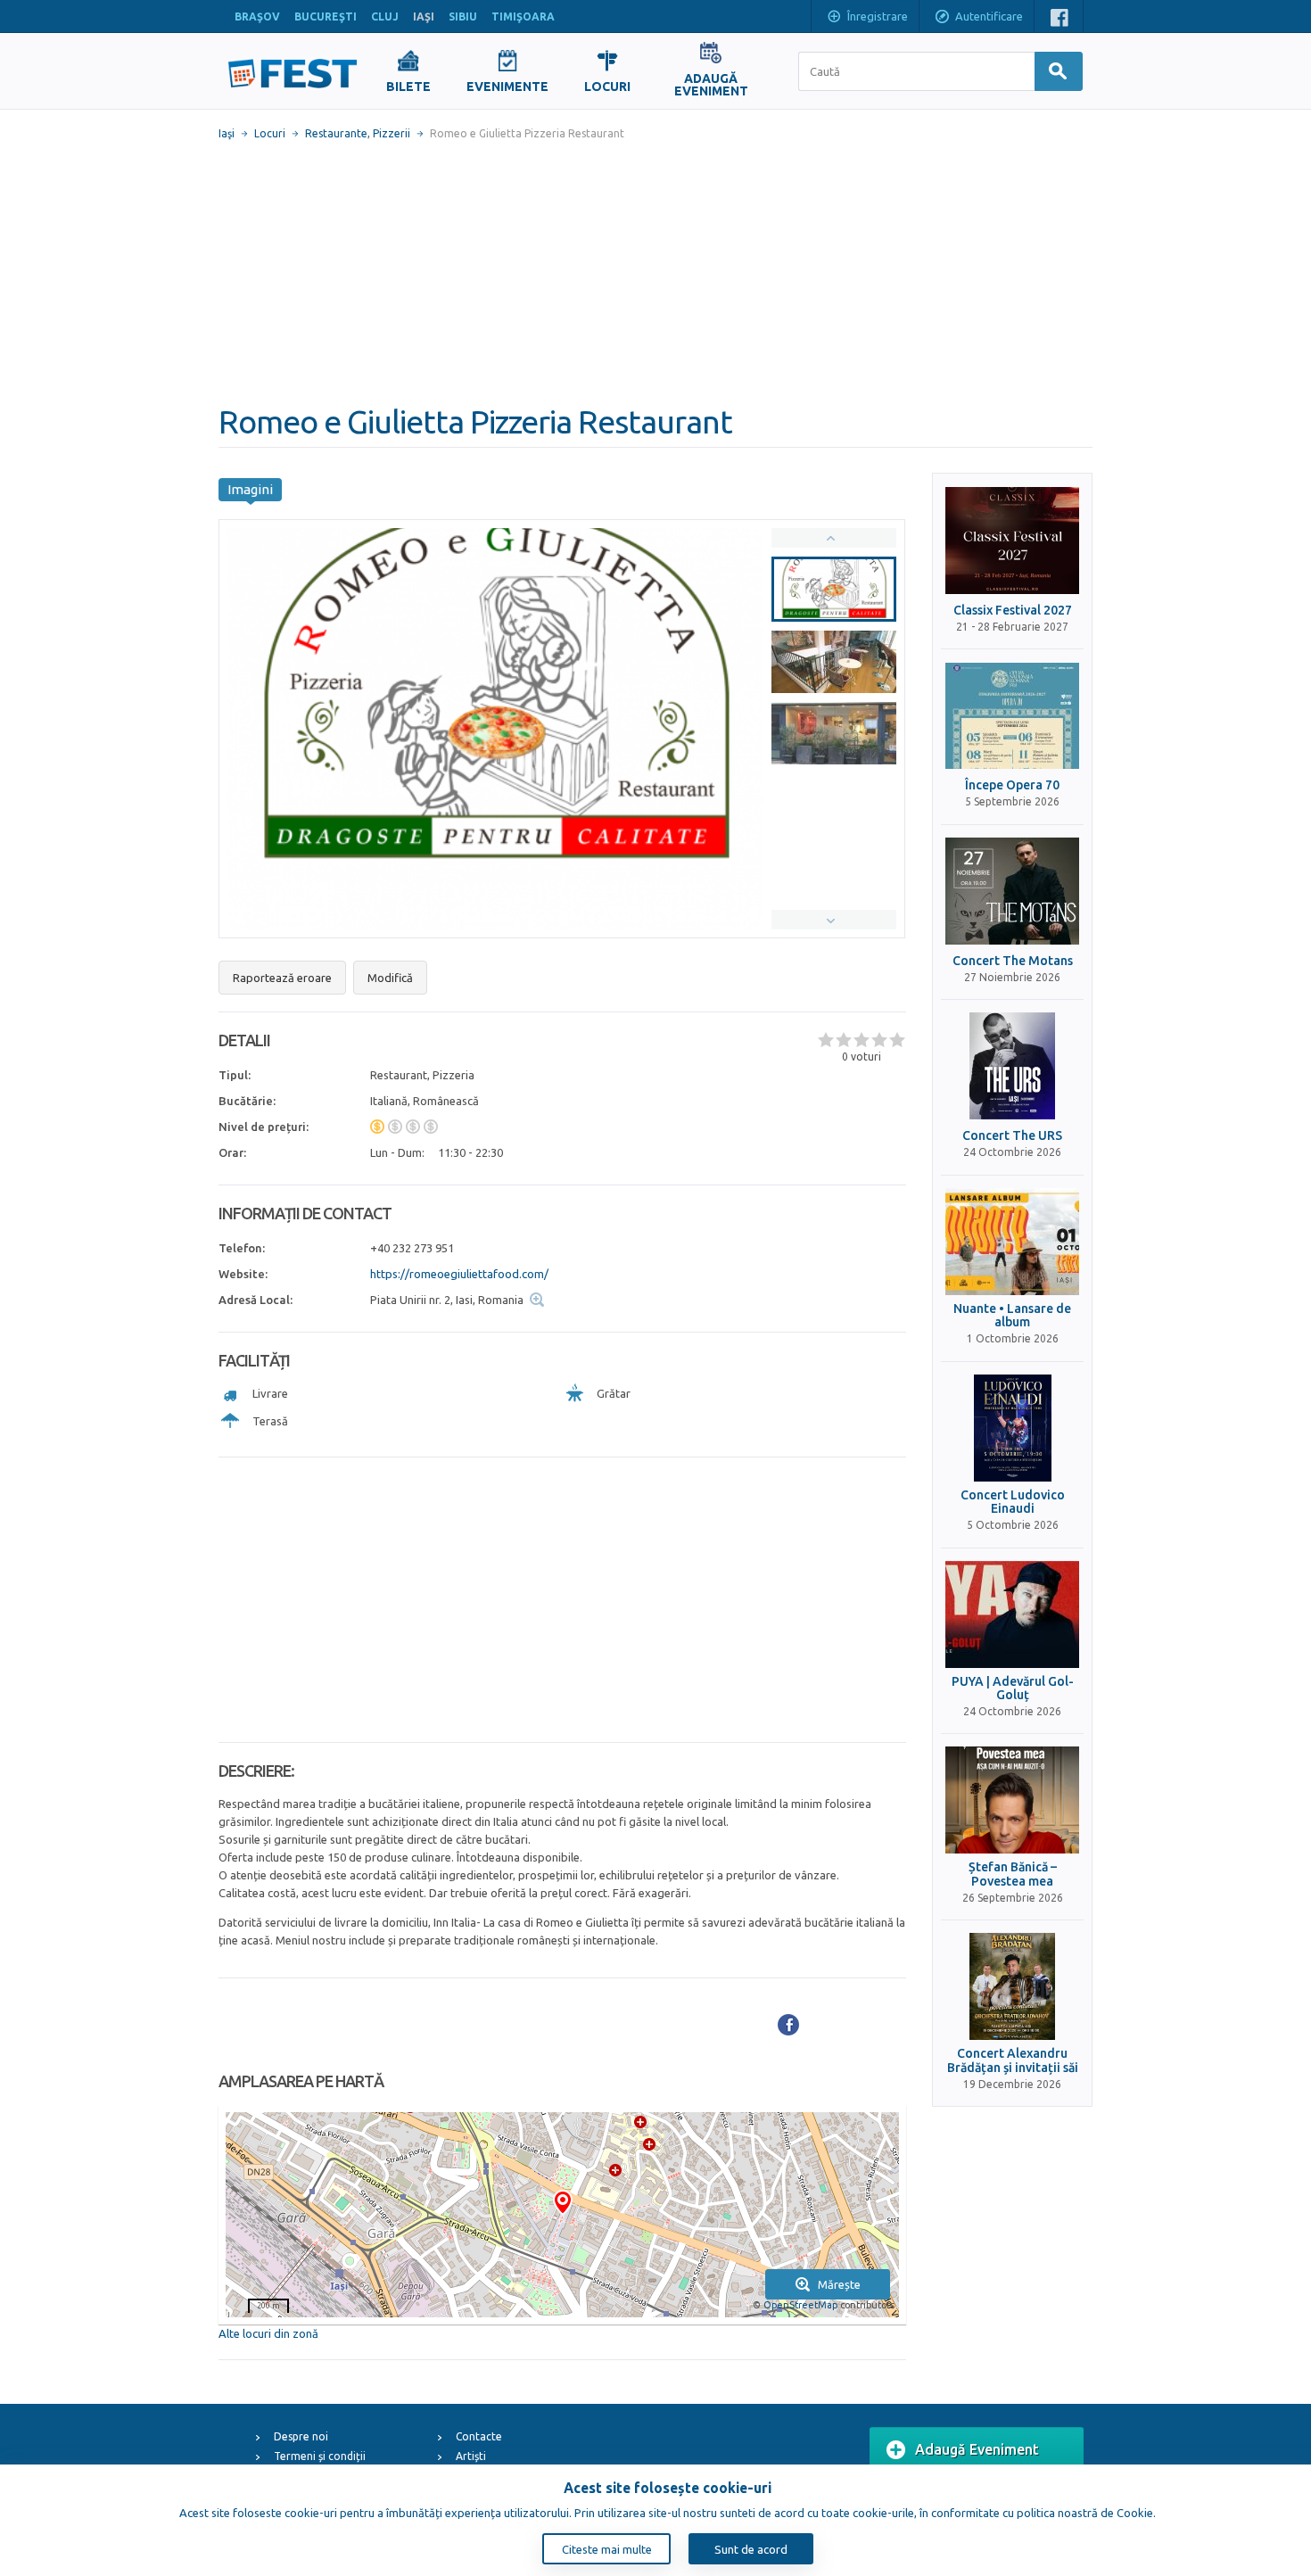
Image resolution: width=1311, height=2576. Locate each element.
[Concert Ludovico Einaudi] (1012, 1428)
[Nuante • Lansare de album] (1012, 1242)
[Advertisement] (655, 272)
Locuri (270, 133)
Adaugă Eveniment (977, 2449)
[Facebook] (788, 2025)
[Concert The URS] (1012, 1066)
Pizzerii (392, 133)
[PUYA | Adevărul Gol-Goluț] (1012, 1614)
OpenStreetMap (800, 2305)
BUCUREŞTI (326, 17)
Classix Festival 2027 (1013, 611)
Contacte (479, 2436)
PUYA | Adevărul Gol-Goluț (1013, 1688)
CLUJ (385, 17)
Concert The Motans (1013, 961)
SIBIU (463, 17)
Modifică (390, 978)
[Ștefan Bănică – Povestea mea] (1012, 1800)
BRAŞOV (257, 17)
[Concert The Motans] (1012, 891)
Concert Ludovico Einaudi (1013, 1502)
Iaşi (227, 133)
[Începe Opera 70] (1012, 715)
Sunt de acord (751, 2549)
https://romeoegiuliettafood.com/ (459, 1274)
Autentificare (989, 16)
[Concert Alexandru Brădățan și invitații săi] (1012, 1986)
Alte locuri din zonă (268, 2333)
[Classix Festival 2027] (1012, 541)
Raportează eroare (282, 978)
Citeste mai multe (607, 2549)
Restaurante (336, 133)
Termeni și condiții (320, 2456)
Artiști (471, 2456)
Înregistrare (878, 16)
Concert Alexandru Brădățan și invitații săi (1013, 2060)
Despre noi (301, 2436)
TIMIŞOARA (523, 17)
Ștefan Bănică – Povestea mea (1013, 1874)
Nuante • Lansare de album (1012, 1316)
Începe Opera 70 (1012, 785)
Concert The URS (1012, 1136)
